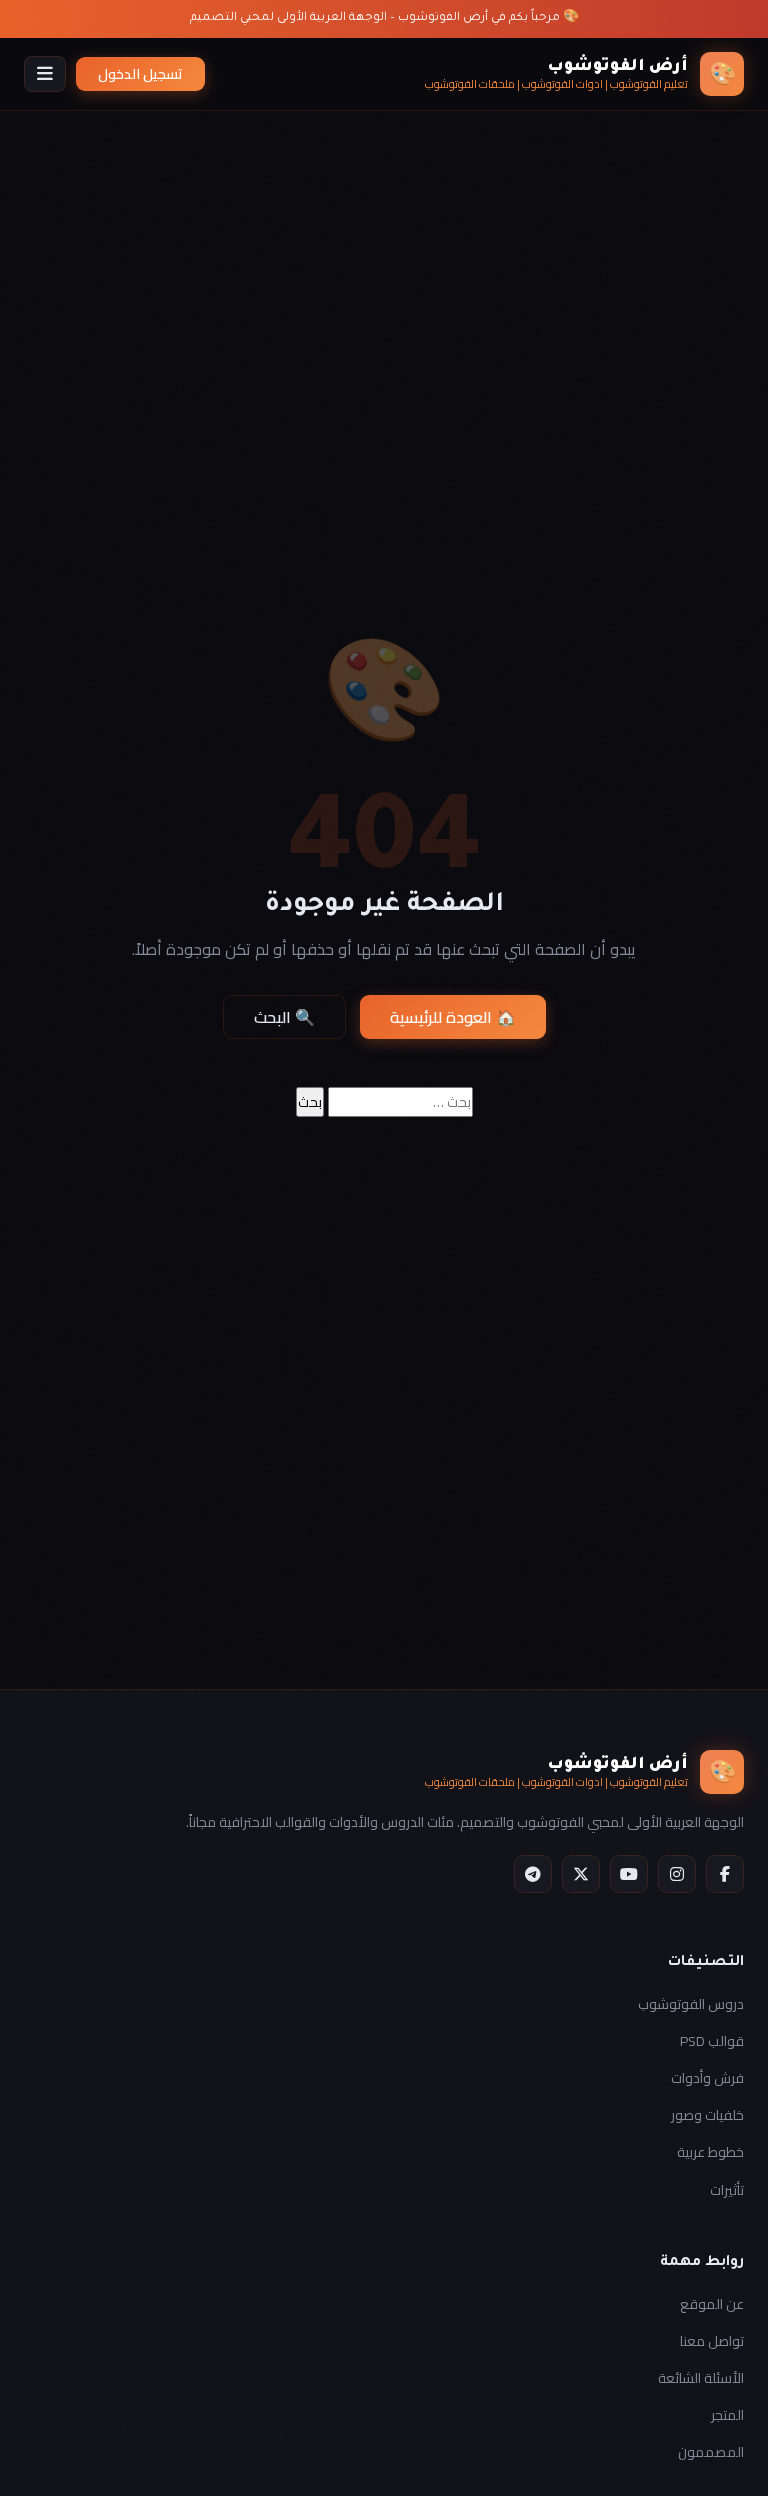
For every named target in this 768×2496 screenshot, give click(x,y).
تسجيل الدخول (140, 74)
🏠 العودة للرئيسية (453, 1017)
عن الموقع (712, 2304)
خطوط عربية (710, 2152)
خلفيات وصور (707, 2115)
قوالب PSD (712, 2041)
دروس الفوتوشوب (691, 2004)
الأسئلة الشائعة (701, 2378)
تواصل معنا (712, 2341)
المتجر (727, 2415)
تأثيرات (727, 2190)
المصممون (711, 2452)
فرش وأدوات (707, 2078)
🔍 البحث (284, 1017)
